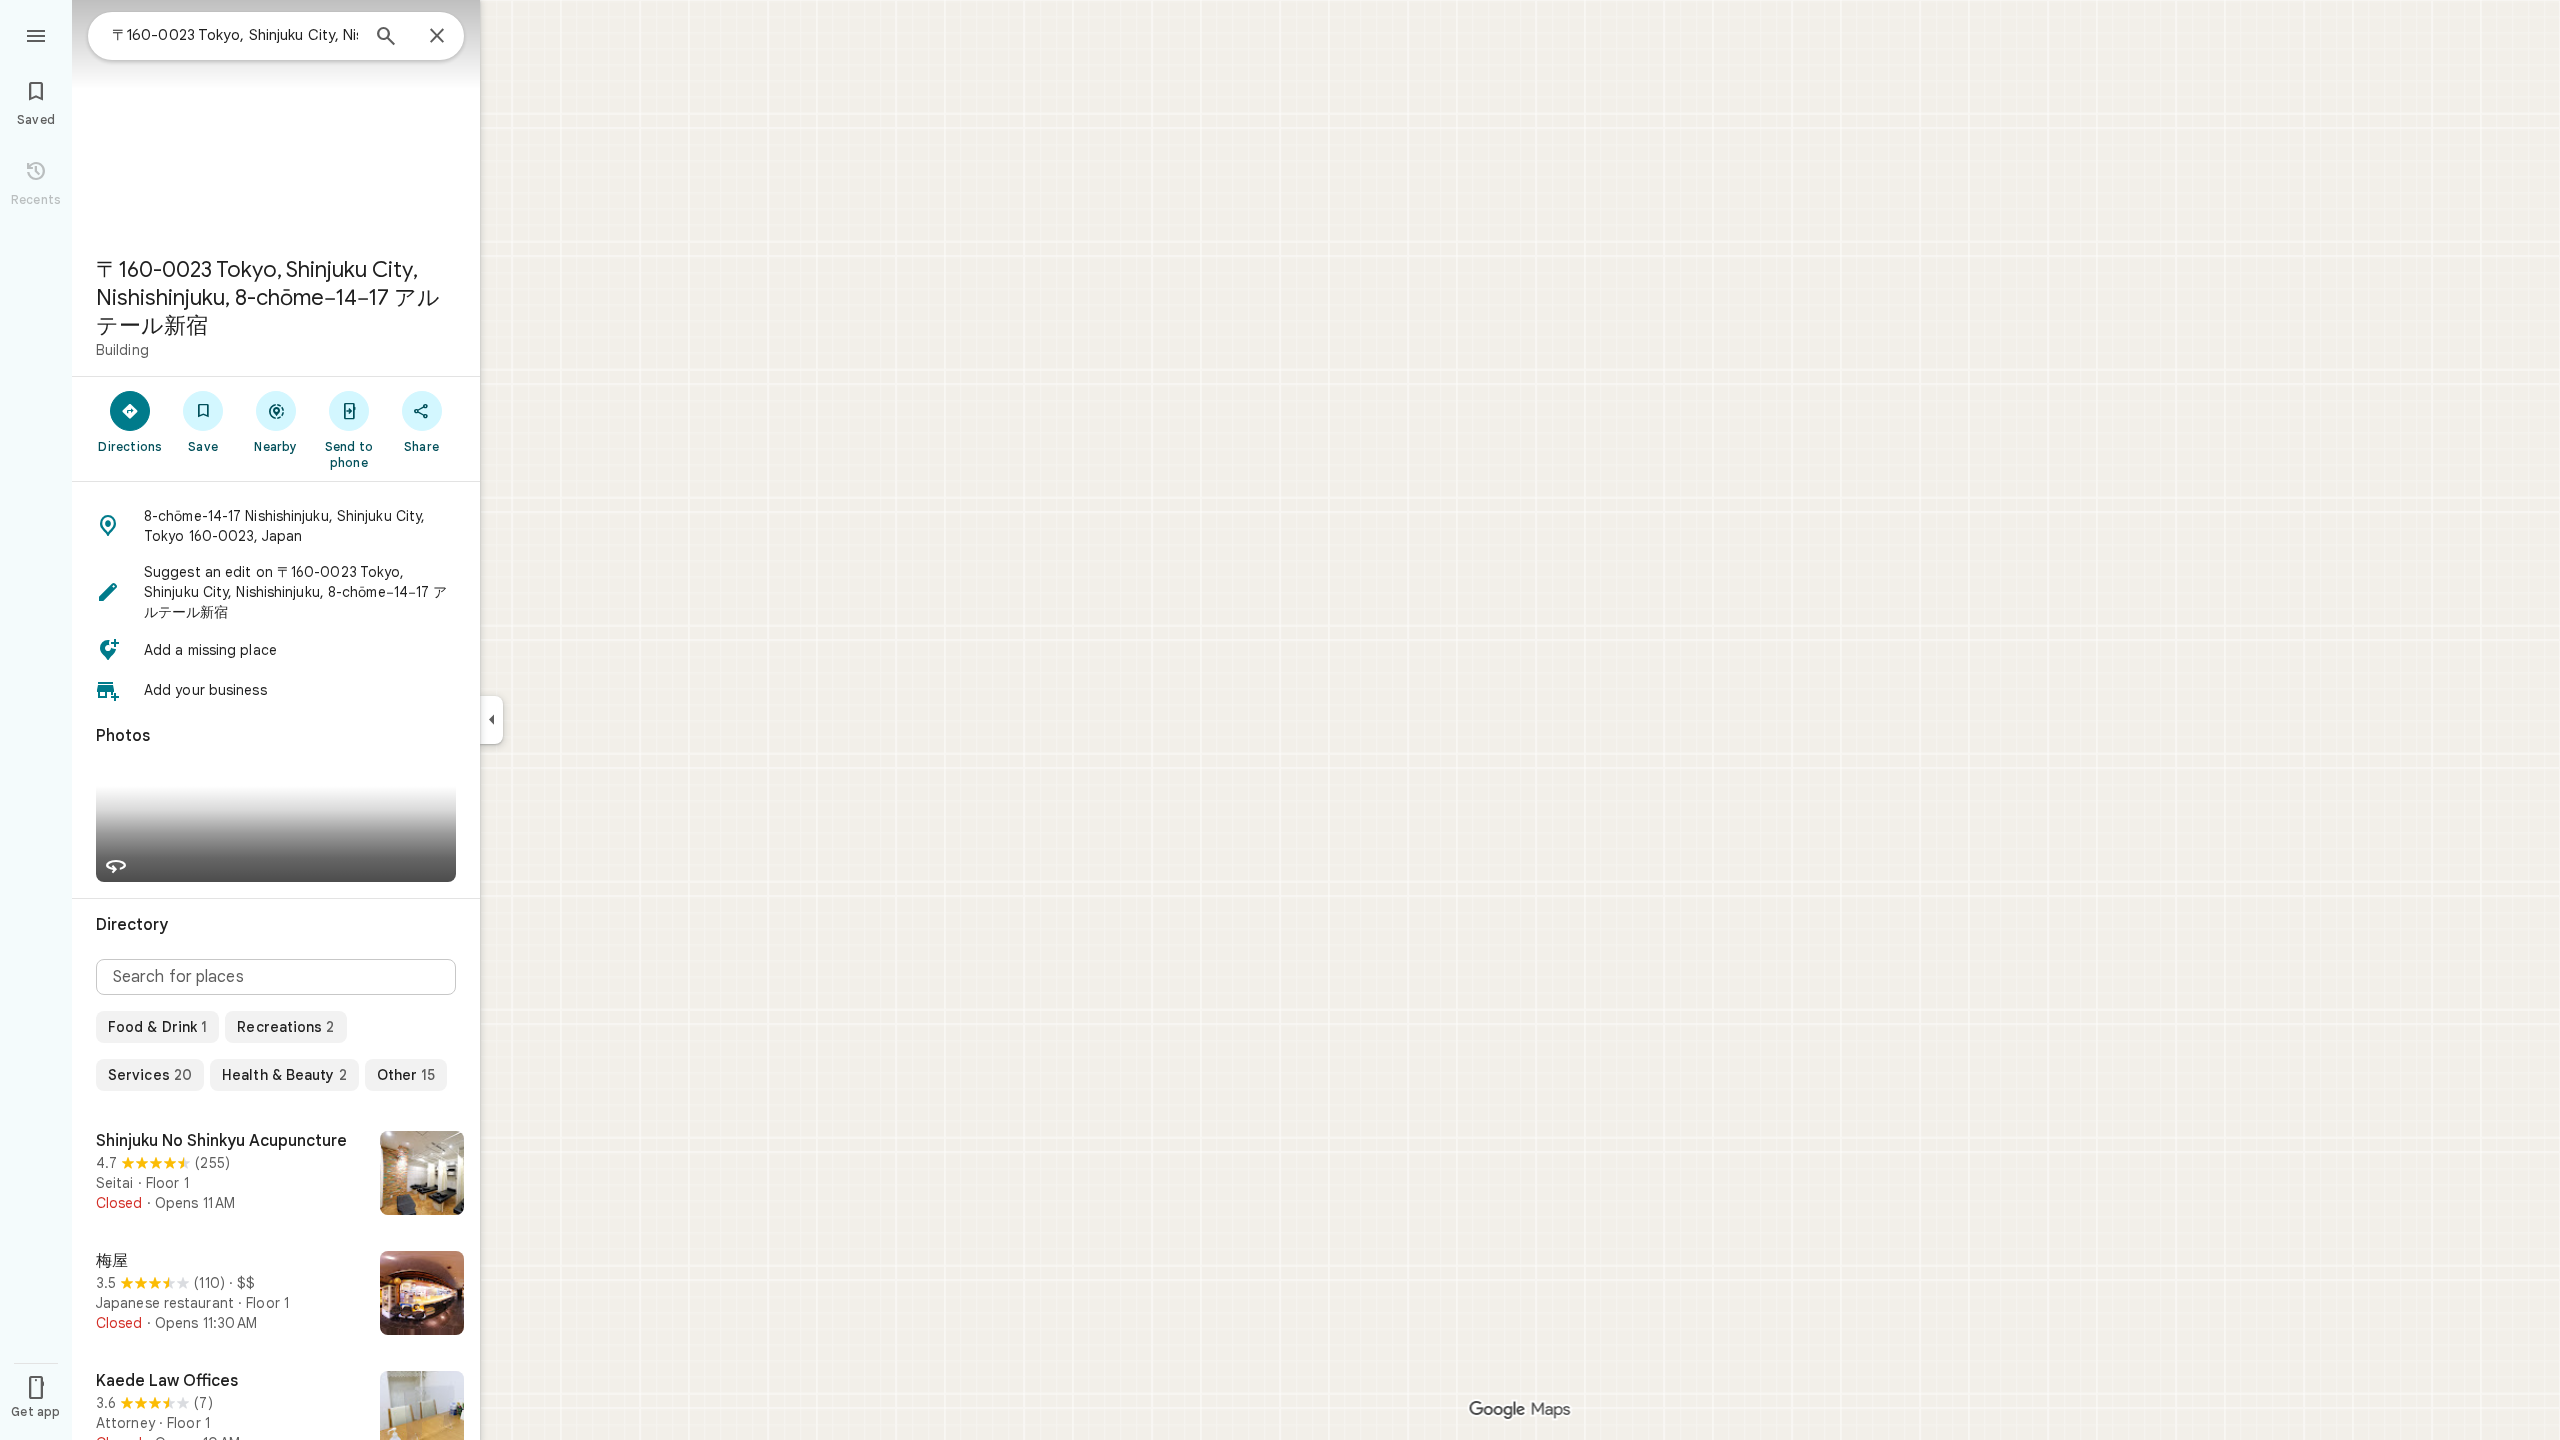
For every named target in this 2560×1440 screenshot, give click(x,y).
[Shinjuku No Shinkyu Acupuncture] (276, 1175)
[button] (276, 526)
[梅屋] (276, 1295)
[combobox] (235, 35)
